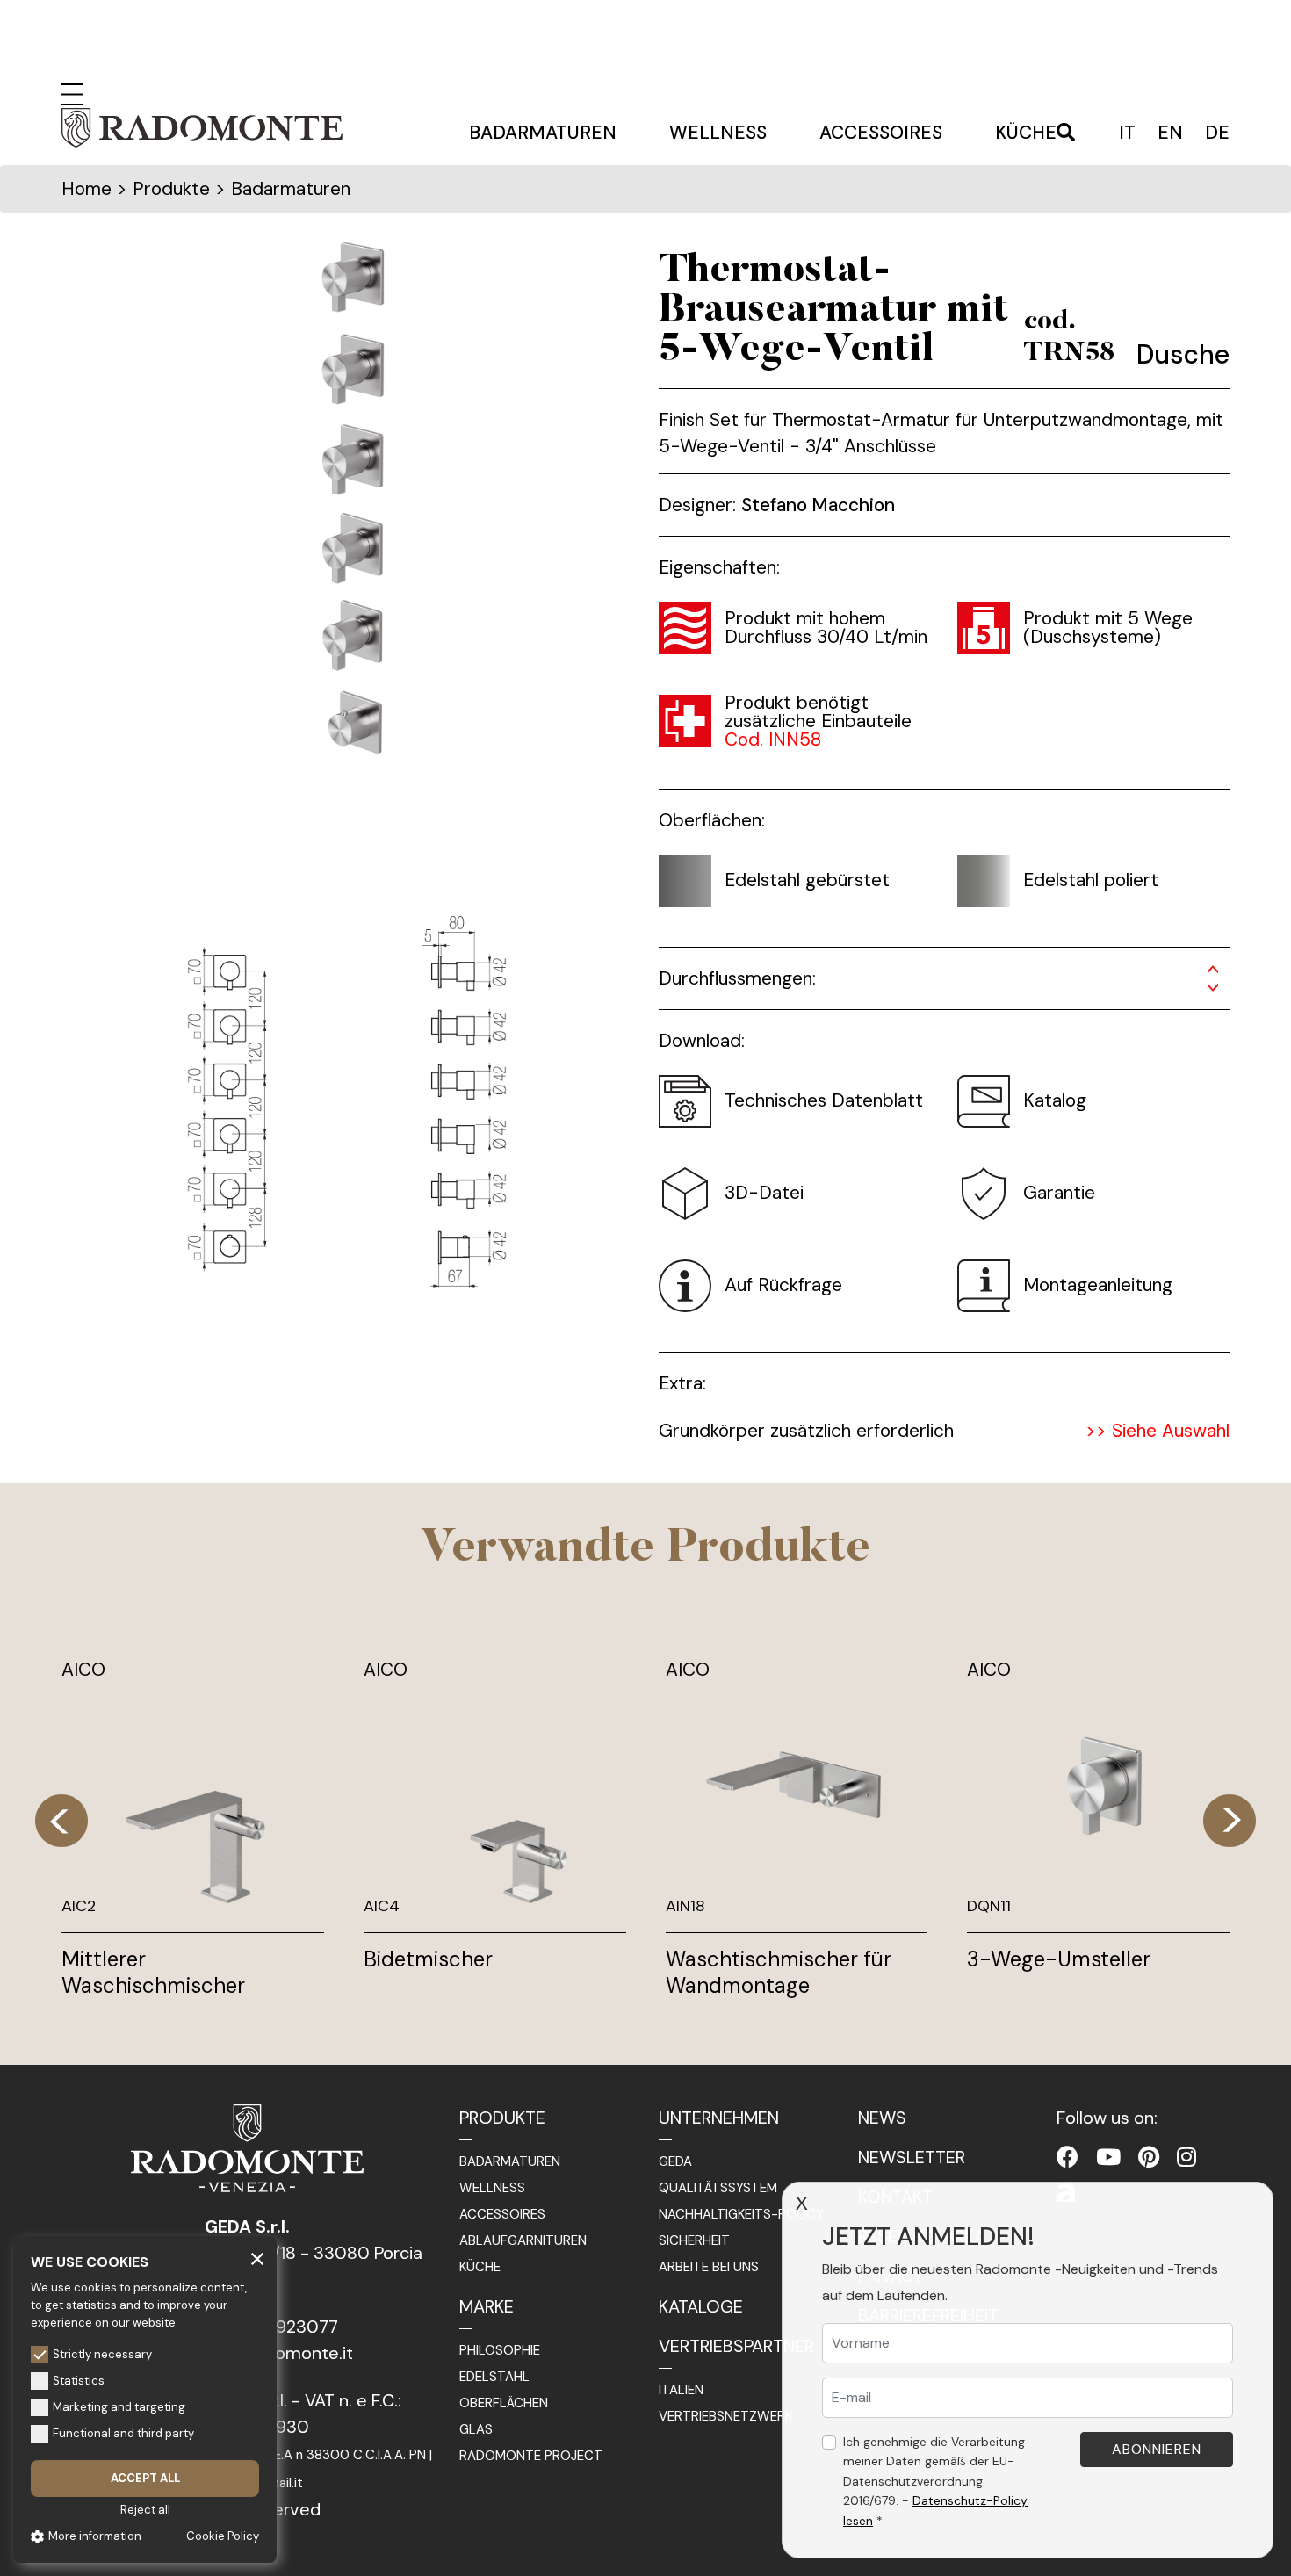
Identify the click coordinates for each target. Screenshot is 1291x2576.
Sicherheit (694, 2240)
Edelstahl (494, 2377)
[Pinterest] (1149, 2157)
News (882, 2118)
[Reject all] (257, 2258)
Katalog (1055, 1100)
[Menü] (72, 92)
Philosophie (500, 2350)
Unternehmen (719, 2118)
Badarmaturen (543, 133)
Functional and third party (123, 2433)
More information (95, 2536)
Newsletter (912, 2157)
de (1217, 133)
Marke (487, 2306)
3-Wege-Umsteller (1059, 1959)
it (1127, 133)
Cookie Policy (223, 2536)
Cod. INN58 (773, 740)
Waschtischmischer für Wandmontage (779, 1972)
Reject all (145, 2510)
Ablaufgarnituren (523, 2240)
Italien (681, 2390)
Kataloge (701, 2306)
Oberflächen (504, 2403)
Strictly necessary (102, 2354)
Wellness (718, 133)
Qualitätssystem (718, 2188)
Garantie (1059, 1193)
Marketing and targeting (119, 2407)
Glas (476, 2429)
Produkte (502, 2118)
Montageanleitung (1098, 1285)
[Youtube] (1108, 2157)
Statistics (79, 2381)
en (1170, 133)
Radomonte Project (531, 2456)
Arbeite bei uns (709, 2267)
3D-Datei (764, 1193)
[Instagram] (1186, 2157)
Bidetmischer (428, 1959)
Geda (675, 2161)
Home (87, 189)
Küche (1026, 133)
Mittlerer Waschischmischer (153, 1972)
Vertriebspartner (736, 2346)
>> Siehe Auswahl (1158, 1431)
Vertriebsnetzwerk (725, 2416)
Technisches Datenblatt (824, 1100)
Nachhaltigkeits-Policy (741, 2214)
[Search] (1066, 133)
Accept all (145, 2478)
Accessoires (881, 133)
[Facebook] (1067, 2157)
